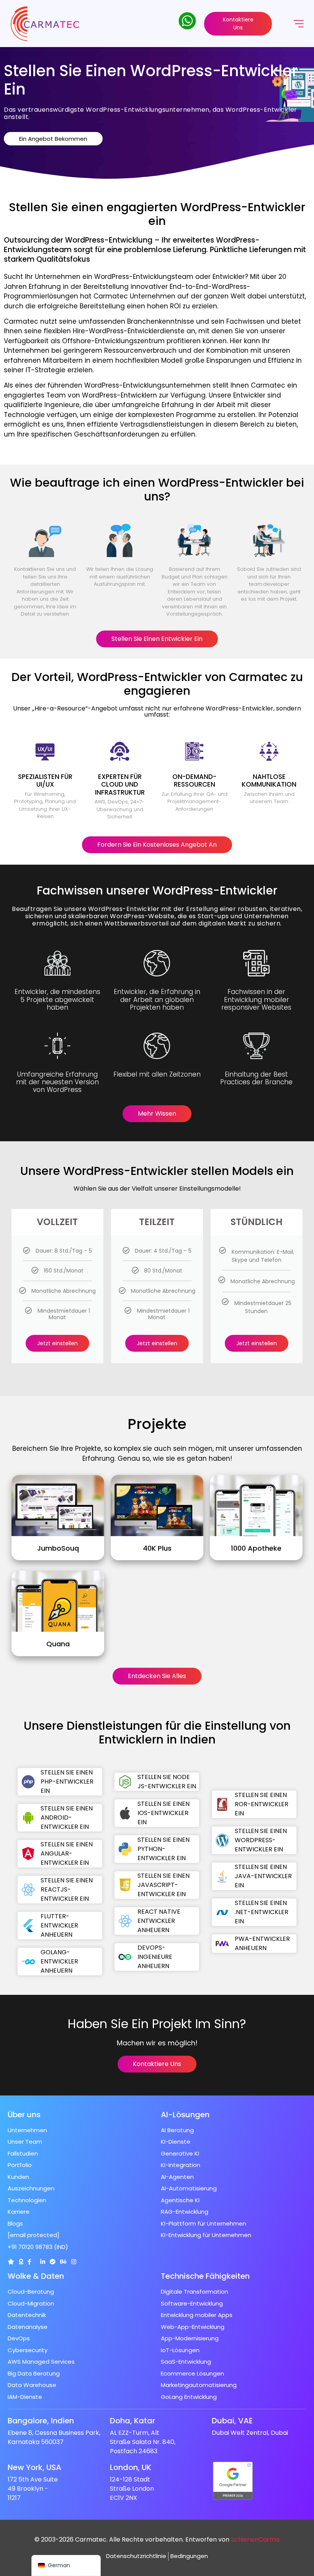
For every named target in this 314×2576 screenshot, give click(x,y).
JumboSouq (58, 1548)
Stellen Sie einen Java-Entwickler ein (263, 1876)
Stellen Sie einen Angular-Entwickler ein (67, 1853)
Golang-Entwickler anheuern (59, 1961)
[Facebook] (29, 2262)
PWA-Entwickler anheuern (262, 1943)
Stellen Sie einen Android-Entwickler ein (67, 1818)
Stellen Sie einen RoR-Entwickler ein (262, 1804)
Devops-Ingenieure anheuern (155, 1957)
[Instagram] (74, 2262)
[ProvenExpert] (53, 2262)
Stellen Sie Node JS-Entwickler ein (167, 1782)
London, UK (131, 2467)
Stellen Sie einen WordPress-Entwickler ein (261, 1840)
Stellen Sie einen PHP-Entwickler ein (67, 1782)
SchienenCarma (255, 2539)
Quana (58, 1644)
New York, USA (34, 2467)
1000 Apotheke (256, 1548)
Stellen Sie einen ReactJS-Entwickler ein (67, 1889)
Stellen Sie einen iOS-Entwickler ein (164, 1813)
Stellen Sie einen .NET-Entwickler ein (262, 1912)
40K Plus (157, 1548)
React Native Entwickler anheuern (159, 1921)
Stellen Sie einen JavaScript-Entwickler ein (164, 1885)
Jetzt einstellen (57, 1343)
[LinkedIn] (43, 2262)
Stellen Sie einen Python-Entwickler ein (164, 1849)
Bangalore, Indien (41, 2421)
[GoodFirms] (21, 2262)
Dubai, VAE (232, 2421)
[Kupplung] (11, 2262)
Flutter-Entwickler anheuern (59, 1925)
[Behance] (63, 2262)
